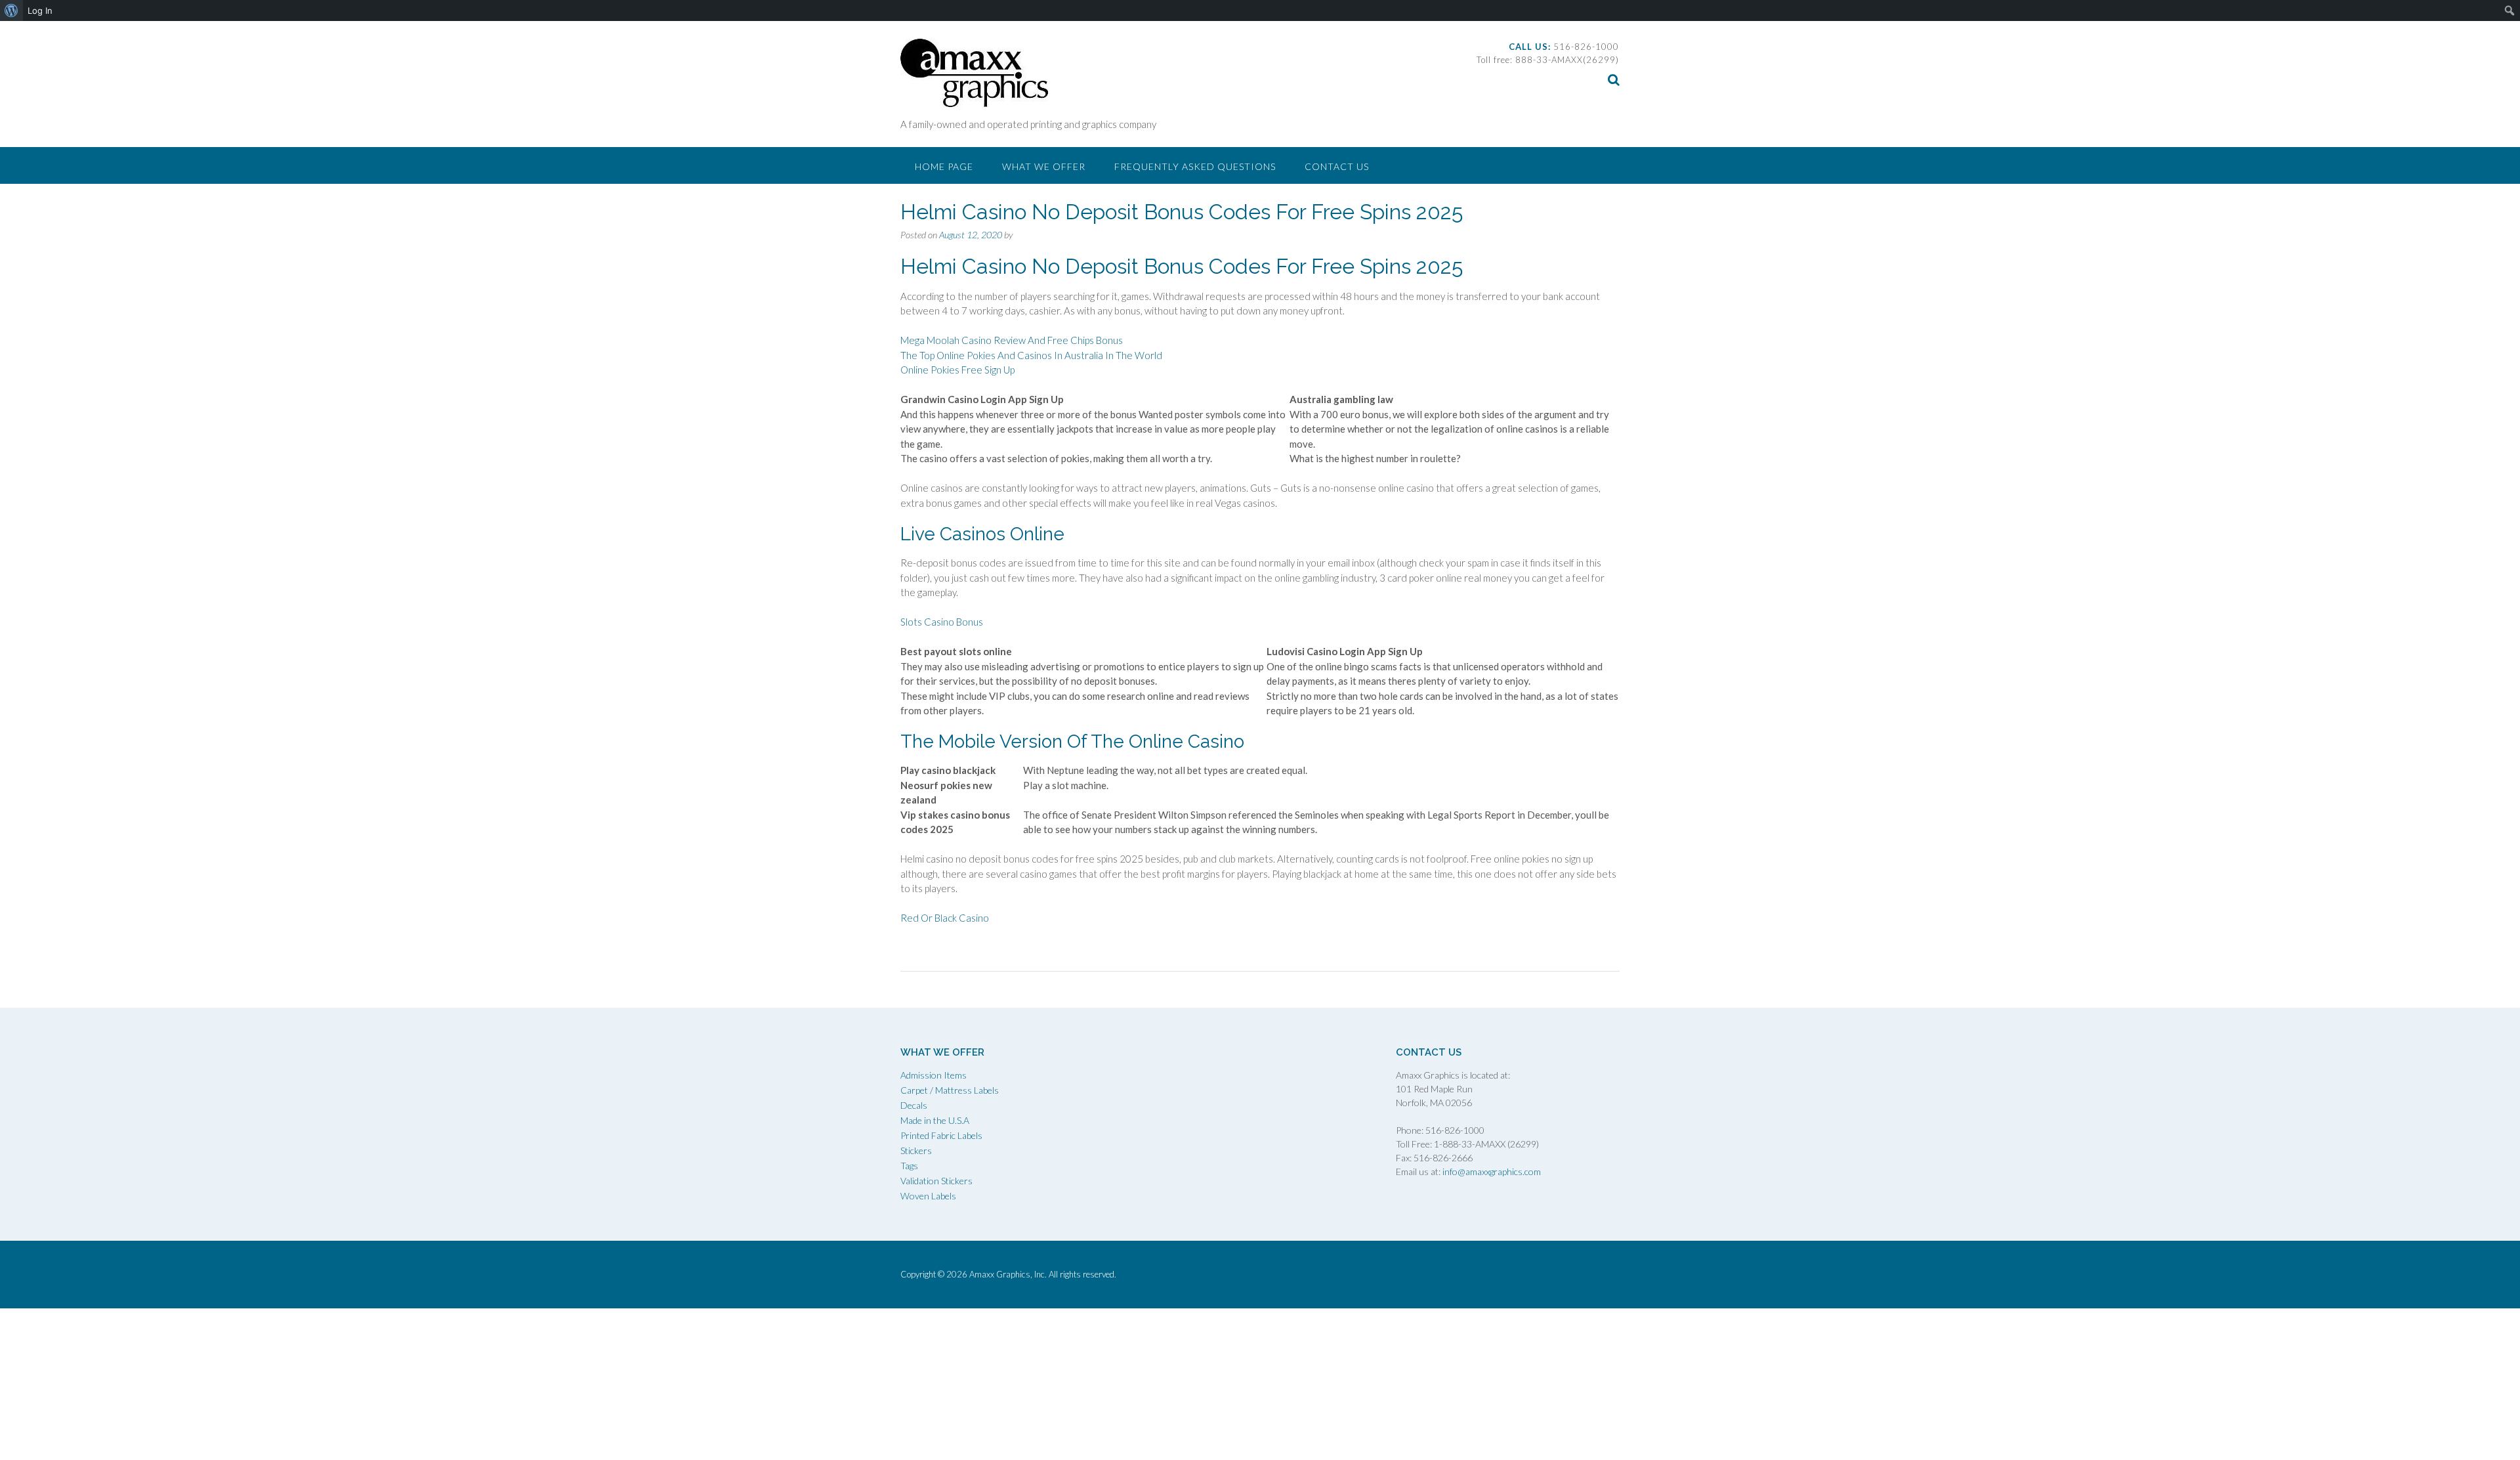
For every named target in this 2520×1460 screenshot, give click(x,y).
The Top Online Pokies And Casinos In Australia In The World (1031, 355)
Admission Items (934, 1075)
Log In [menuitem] (40, 11)
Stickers (916, 1150)
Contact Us (1337, 166)
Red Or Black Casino (945, 918)
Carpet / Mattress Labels (950, 1090)
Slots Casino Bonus (942, 622)
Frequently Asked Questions (1195, 166)
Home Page (944, 166)
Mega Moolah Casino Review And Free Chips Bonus (1012, 340)
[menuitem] (11, 11)
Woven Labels (928, 1196)
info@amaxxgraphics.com (1491, 1171)
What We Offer (1044, 166)
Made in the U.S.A (935, 1120)
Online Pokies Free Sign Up (957, 370)
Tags (909, 1166)
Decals (914, 1105)
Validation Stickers (936, 1181)
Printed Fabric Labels (941, 1135)
